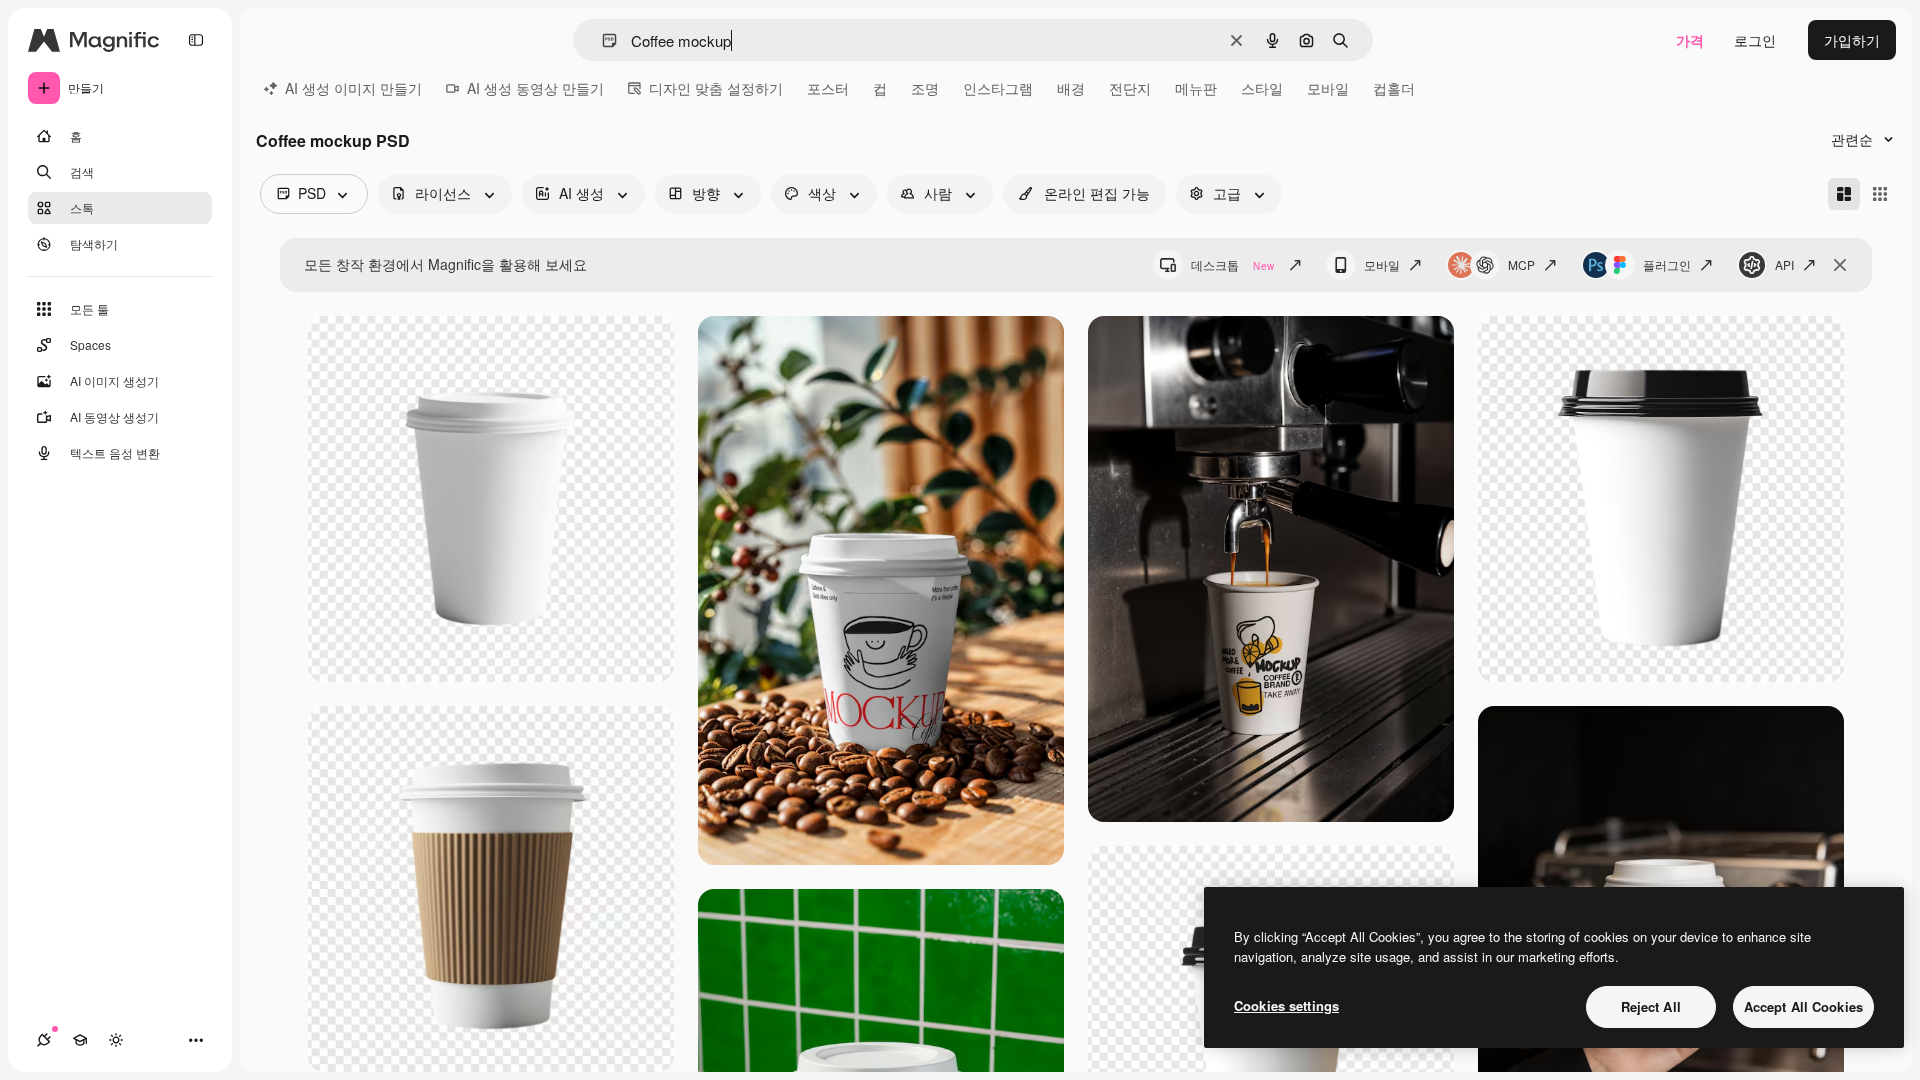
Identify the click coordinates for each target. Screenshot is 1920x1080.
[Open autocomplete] (601, 40)
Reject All (1651, 1006)
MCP (1521, 264)
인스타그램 (998, 88)
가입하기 (1852, 40)
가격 (1690, 40)
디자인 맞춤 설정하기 (716, 88)
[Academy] (80, 1040)
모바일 (1328, 88)
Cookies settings (1286, 1005)
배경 (1071, 88)
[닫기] (1840, 265)
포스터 (828, 88)
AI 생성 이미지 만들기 (353, 88)
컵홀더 (1394, 88)
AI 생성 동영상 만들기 (535, 88)
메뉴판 (1196, 88)
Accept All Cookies (1803, 1006)
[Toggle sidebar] (196, 40)
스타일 (1262, 88)
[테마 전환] (116, 1040)
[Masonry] (1844, 194)
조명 (925, 88)
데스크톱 (1232, 264)
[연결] (44, 1040)
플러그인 (1667, 264)
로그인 (1755, 40)
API (1784, 264)
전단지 (1130, 88)
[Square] (1880, 194)
